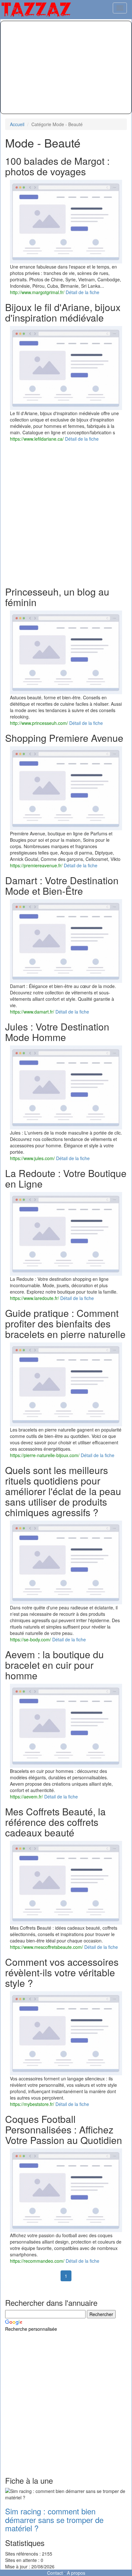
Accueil (17, 124)
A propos (76, 2573)
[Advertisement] (66, 67)
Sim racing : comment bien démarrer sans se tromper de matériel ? (54, 2519)
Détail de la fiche (82, 292)
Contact (55, 2573)
